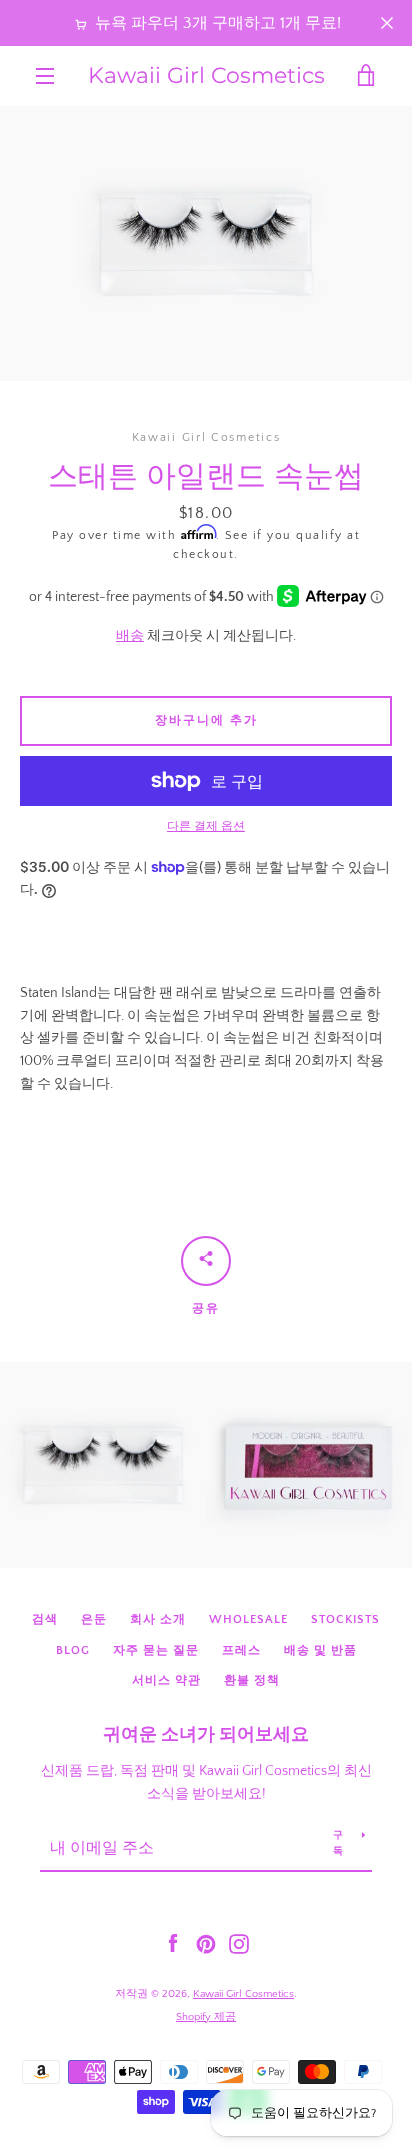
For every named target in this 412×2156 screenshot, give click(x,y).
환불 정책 (252, 1680)
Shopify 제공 (206, 2017)
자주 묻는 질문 (156, 1650)
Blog (73, 1650)
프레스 (241, 1650)
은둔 (94, 1619)
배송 (130, 636)
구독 (338, 1843)
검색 (45, 1619)
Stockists (345, 1619)
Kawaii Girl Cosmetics (206, 76)
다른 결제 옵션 (206, 826)
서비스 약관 (166, 1680)
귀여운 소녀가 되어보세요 (206, 1735)
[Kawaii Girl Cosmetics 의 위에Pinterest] (206, 1943)
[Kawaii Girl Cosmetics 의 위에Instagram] (239, 1943)
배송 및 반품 (320, 1650)
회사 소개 (158, 1619)
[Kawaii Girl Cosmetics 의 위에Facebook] (173, 1943)
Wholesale (248, 1619)
